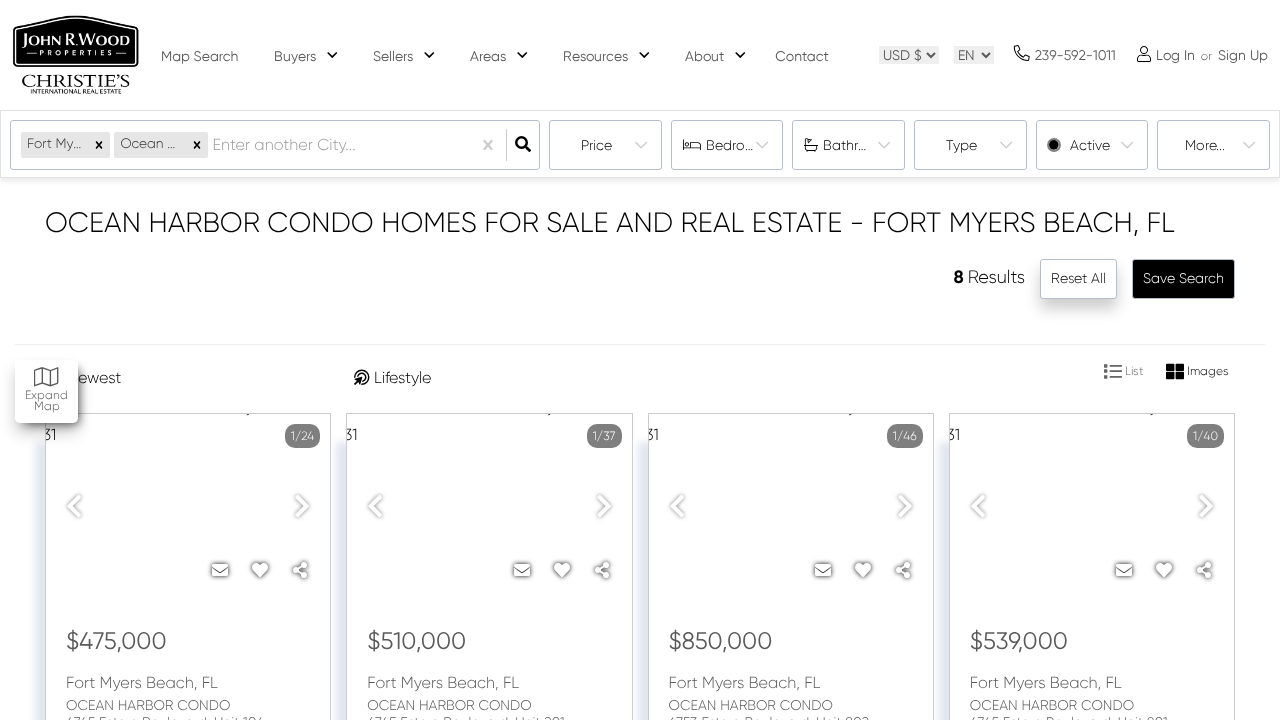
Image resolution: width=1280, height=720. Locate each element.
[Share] (300, 571)
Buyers (295, 56)
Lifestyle (402, 377)
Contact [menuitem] (801, 57)
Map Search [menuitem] (199, 57)
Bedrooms (739, 145)
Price (596, 145)
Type (961, 145)
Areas (488, 56)
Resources (595, 56)
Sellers (393, 56)
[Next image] (302, 507)
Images (1206, 372)
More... (1205, 145)
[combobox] (214, 145)
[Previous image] (74, 507)
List (1133, 372)
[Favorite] (260, 571)
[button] (99, 144)
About (704, 56)
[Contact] (220, 571)
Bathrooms (858, 145)
